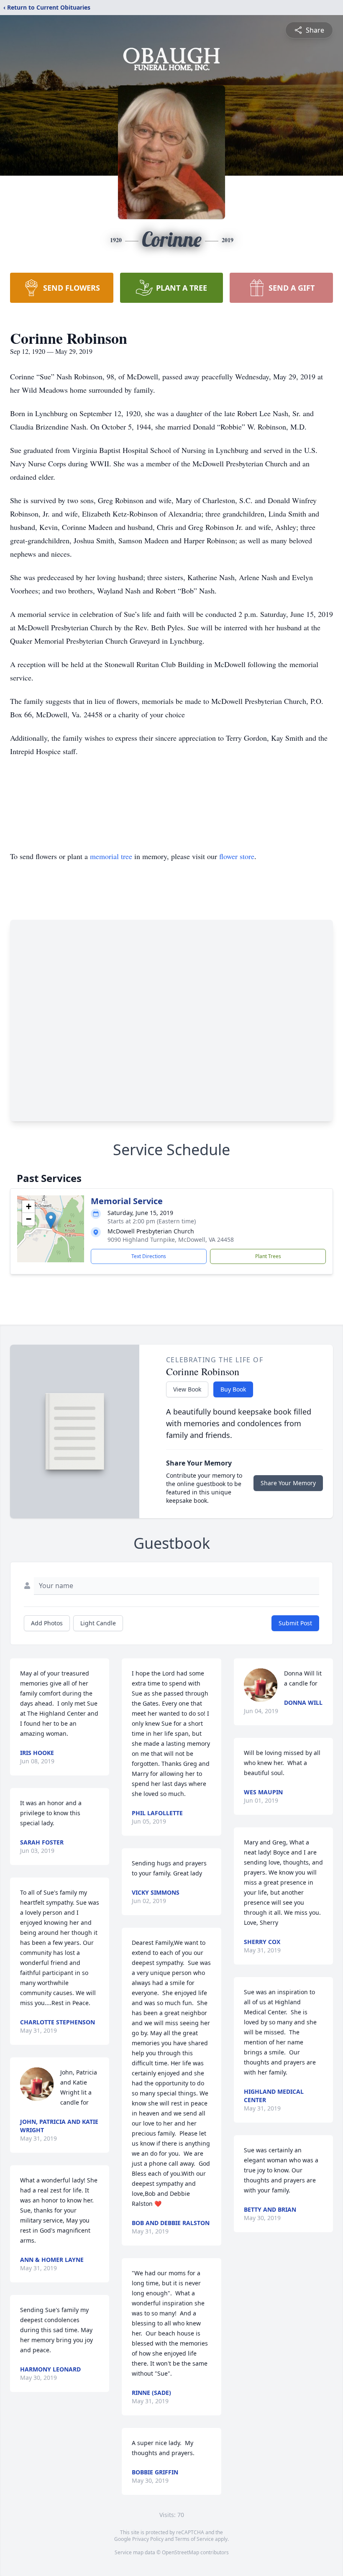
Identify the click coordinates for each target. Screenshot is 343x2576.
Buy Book (233, 1389)
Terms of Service (194, 2539)
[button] (51, 1220)
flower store (237, 856)
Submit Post (295, 1623)
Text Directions (149, 1256)
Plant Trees (268, 1256)
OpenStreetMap (180, 2552)
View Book (187, 1389)
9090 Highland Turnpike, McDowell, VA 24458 (171, 1239)
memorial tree (111, 856)
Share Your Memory (288, 1483)
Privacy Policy (148, 2539)
